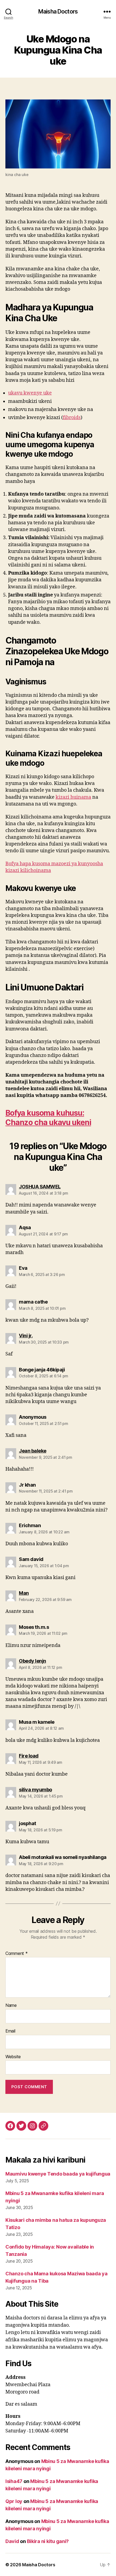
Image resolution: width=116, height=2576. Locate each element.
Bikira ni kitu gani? (48, 2541)
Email (10, 2031)
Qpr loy (14, 2501)
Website (13, 2057)
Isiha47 (14, 2481)
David (12, 2541)
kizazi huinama (73, 797)
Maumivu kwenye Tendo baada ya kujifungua (58, 2174)
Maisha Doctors (58, 11)
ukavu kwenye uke (30, 393)
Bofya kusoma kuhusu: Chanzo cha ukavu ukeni (48, 1118)
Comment (17, 1954)
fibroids (72, 418)
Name (11, 2005)
